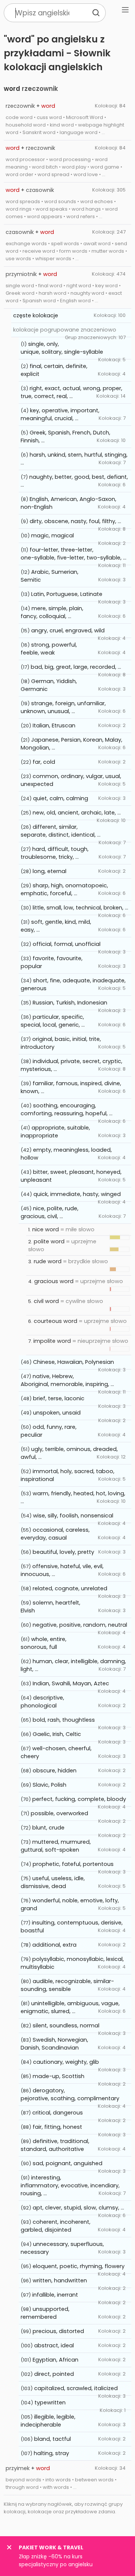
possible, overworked (59, 1813)
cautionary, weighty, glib (66, 2062)
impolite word (52, 1341)
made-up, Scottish (58, 2076)
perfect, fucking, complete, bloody (79, 1799)
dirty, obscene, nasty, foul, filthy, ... (75, 521)
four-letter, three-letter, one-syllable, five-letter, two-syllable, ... (73, 554)
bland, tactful (52, 2439)
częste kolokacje (36, 315)
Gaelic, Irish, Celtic (57, 1734)
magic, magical (52, 535)
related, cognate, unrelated (70, 1588)
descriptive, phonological (42, 1702)
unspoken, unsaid (57, 1413)
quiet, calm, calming (61, 798)
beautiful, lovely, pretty (63, 1552)
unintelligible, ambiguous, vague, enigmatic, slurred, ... (70, 2007)
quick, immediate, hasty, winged (77, 1194)
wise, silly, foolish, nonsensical (73, 1516)
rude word (48, 1261)
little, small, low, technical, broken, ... (80, 908)
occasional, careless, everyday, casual (55, 1534)
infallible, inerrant (55, 2295)
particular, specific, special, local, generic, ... (53, 1021)
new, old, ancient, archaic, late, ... (77, 813)
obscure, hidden (55, 1771)
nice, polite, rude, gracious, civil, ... (49, 1212)
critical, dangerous (58, 2113)
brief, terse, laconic (59, 1398)
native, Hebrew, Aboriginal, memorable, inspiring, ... (67, 1380)
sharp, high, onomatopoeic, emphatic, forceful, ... (64, 889)
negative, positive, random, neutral (80, 1625)
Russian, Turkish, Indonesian (70, 1003)
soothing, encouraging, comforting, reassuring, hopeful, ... (67, 1109)
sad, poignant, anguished (67, 2163)
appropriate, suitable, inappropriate (55, 1132)
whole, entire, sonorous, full (43, 1643)
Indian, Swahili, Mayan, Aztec (71, 1683)
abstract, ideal (54, 2345)
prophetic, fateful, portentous (73, 1864)
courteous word (55, 1321)
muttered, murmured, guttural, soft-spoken (56, 1846)
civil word (46, 1301)
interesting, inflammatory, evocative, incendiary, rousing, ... (70, 2185)
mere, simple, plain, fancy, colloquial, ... (52, 612)
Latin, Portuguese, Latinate (67, 594)
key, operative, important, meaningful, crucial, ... (60, 414)
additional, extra (54, 1945)
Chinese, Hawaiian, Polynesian (73, 1362)
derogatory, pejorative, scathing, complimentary (70, 2094)
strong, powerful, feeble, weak (49, 649)
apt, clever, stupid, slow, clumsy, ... (78, 2208)
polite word (49, 1241)
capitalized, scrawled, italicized (76, 2388)
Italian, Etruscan (54, 725)
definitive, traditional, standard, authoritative (55, 2145)
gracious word (54, 1281)
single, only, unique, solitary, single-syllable (62, 348)
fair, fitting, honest (57, 2127)
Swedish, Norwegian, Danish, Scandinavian (54, 2044)
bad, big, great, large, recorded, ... (76, 667)
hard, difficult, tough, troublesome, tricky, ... (55, 853)
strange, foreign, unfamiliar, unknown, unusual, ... (63, 707)
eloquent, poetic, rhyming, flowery (79, 2266)
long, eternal (49, 871)
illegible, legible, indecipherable (48, 2421)
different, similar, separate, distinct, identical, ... (61, 831)
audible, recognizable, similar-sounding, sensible (67, 1985)
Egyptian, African (55, 2360)
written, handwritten (60, 2280)
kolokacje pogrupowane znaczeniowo (65, 330)
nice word (46, 1229)
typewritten (50, 2403)
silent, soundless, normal (66, 2026)
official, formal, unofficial (67, 944)
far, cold (44, 762)
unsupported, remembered (45, 2313)
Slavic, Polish (49, 1785)
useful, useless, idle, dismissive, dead (53, 1882)
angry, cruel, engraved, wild (68, 630)
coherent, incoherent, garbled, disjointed (55, 2226)
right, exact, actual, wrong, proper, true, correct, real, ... (71, 392)
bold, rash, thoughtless (64, 1720)
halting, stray (51, 2453)
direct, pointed (54, 2374)
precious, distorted (58, 2331)
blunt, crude (48, 1828)
